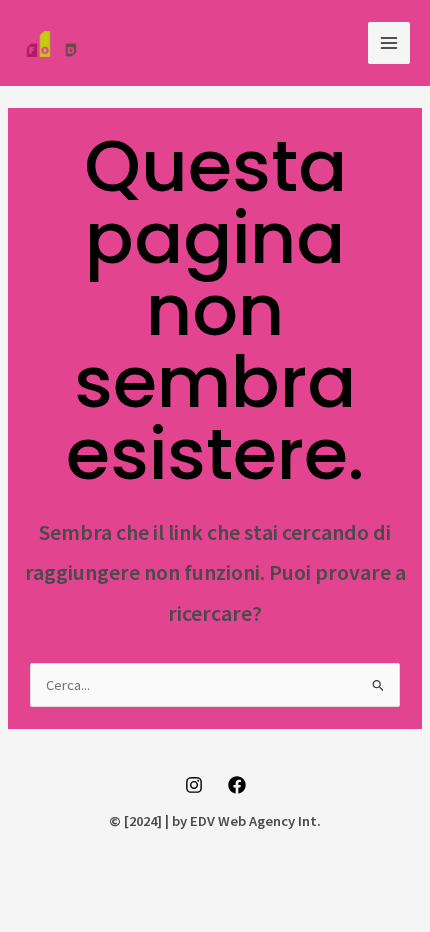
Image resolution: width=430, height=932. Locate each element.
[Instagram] (194, 785)
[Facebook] (237, 785)
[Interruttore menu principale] (389, 43)
